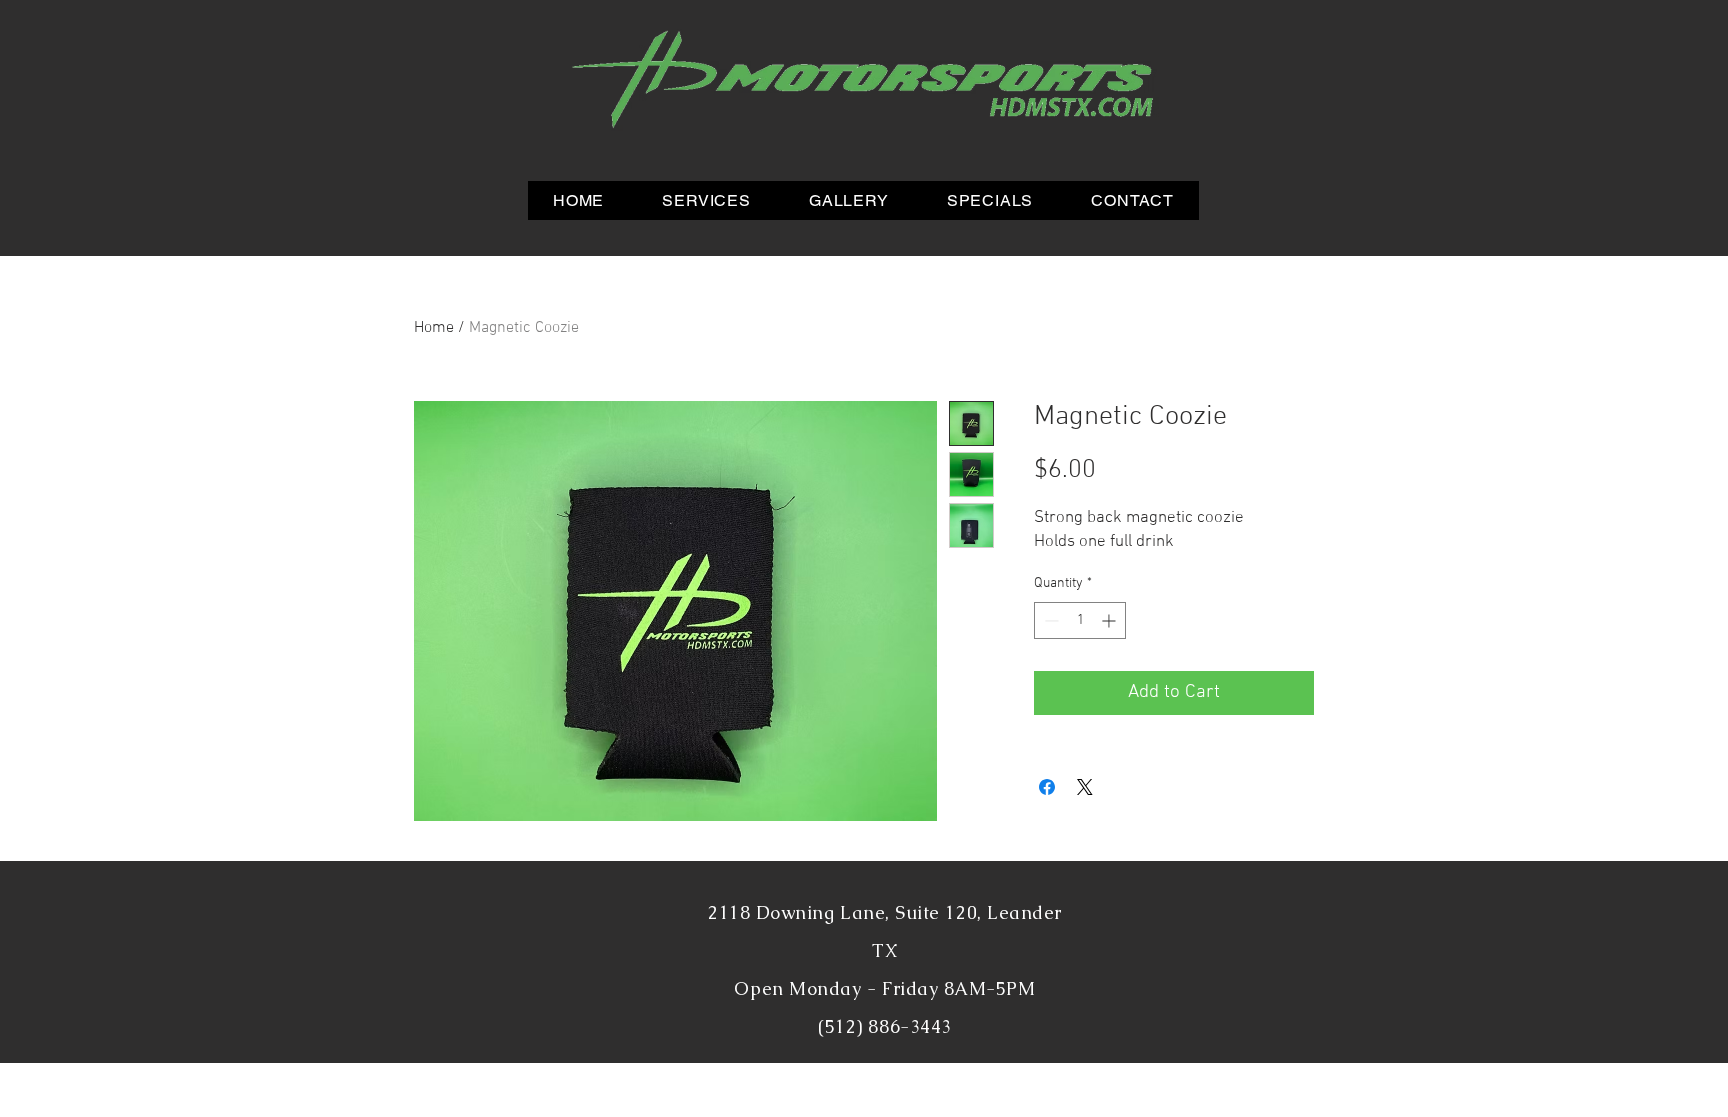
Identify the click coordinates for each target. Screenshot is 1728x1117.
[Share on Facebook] (1047, 787)
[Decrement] (1049, 620)
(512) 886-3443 (885, 1026)
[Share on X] (1085, 787)
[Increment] (1110, 620)
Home (434, 328)
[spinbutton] (1080, 620)
